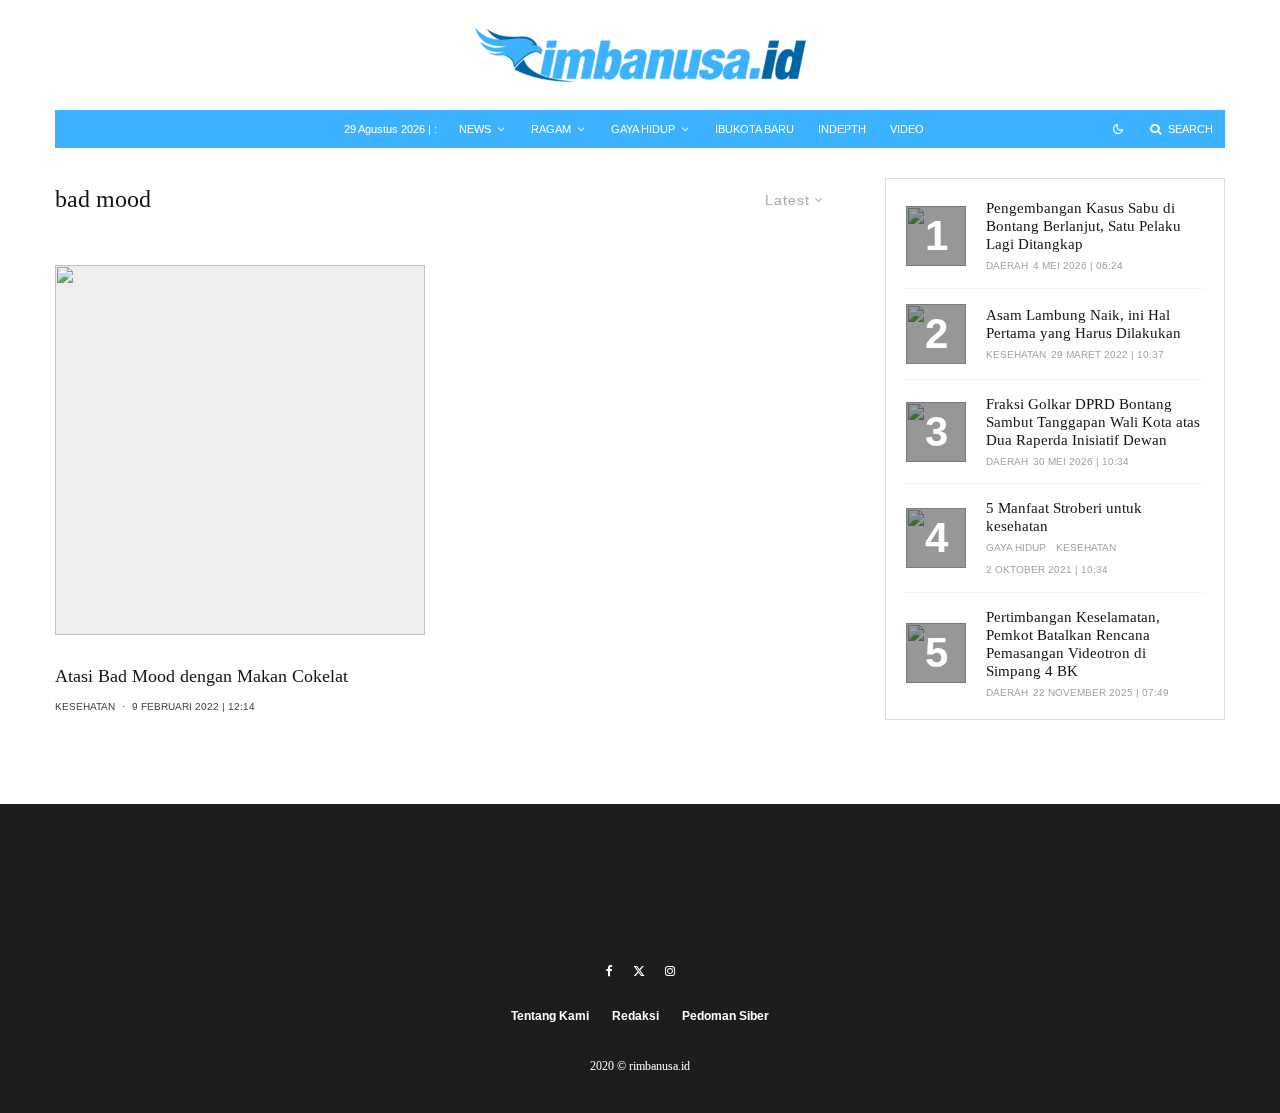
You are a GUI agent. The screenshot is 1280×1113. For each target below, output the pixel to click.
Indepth (842, 129)
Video (907, 129)
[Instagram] (670, 971)
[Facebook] (609, 971)
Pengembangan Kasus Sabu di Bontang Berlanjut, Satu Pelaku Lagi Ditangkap (1083, 226)
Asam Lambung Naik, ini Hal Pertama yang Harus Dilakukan (1083, 324)
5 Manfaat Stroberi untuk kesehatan (1064, 517)
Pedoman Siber (725, 1016)
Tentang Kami (550, 1016)
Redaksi (635, 1016)
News (475, 129)
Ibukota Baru (754, 129)
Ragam (551, 129)
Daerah (1007, 265)
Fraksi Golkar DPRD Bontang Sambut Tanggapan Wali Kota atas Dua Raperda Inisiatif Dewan (1093, 422)
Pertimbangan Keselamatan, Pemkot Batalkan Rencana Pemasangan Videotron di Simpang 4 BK (1073, 644)
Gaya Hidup (643, 129)
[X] (639, 971)
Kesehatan (85, 706)
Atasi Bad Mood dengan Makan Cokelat (201, 676)
